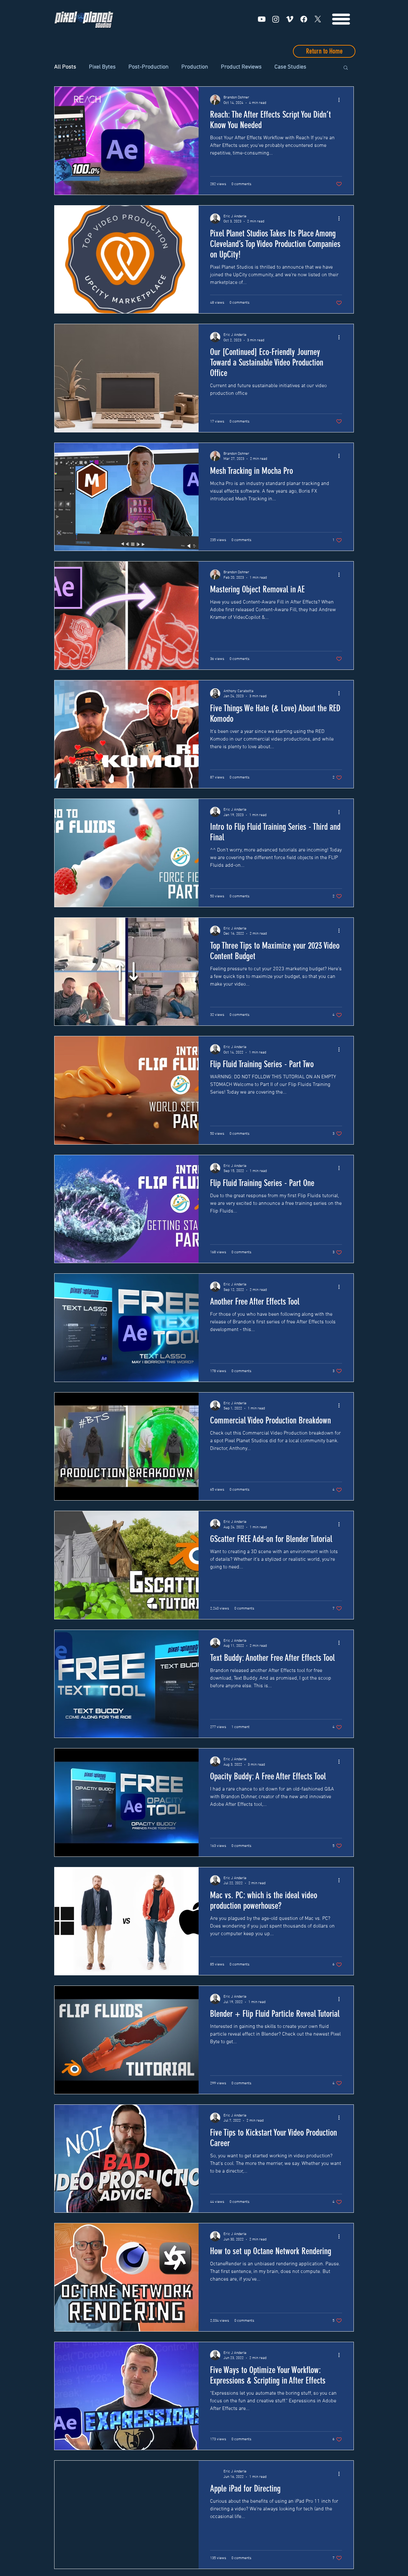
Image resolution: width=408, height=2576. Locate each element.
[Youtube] (262, 19)
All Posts (65, 67)
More (281, 67)
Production (195, 67)
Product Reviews (241, 67)
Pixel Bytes (102, 67)
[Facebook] (304, 19)
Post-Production (149, 67)
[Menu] (341, 19)
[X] (318, 19)
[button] (346, 68)
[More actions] (341, 100)
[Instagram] (276, 19)
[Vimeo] (290, 19)
